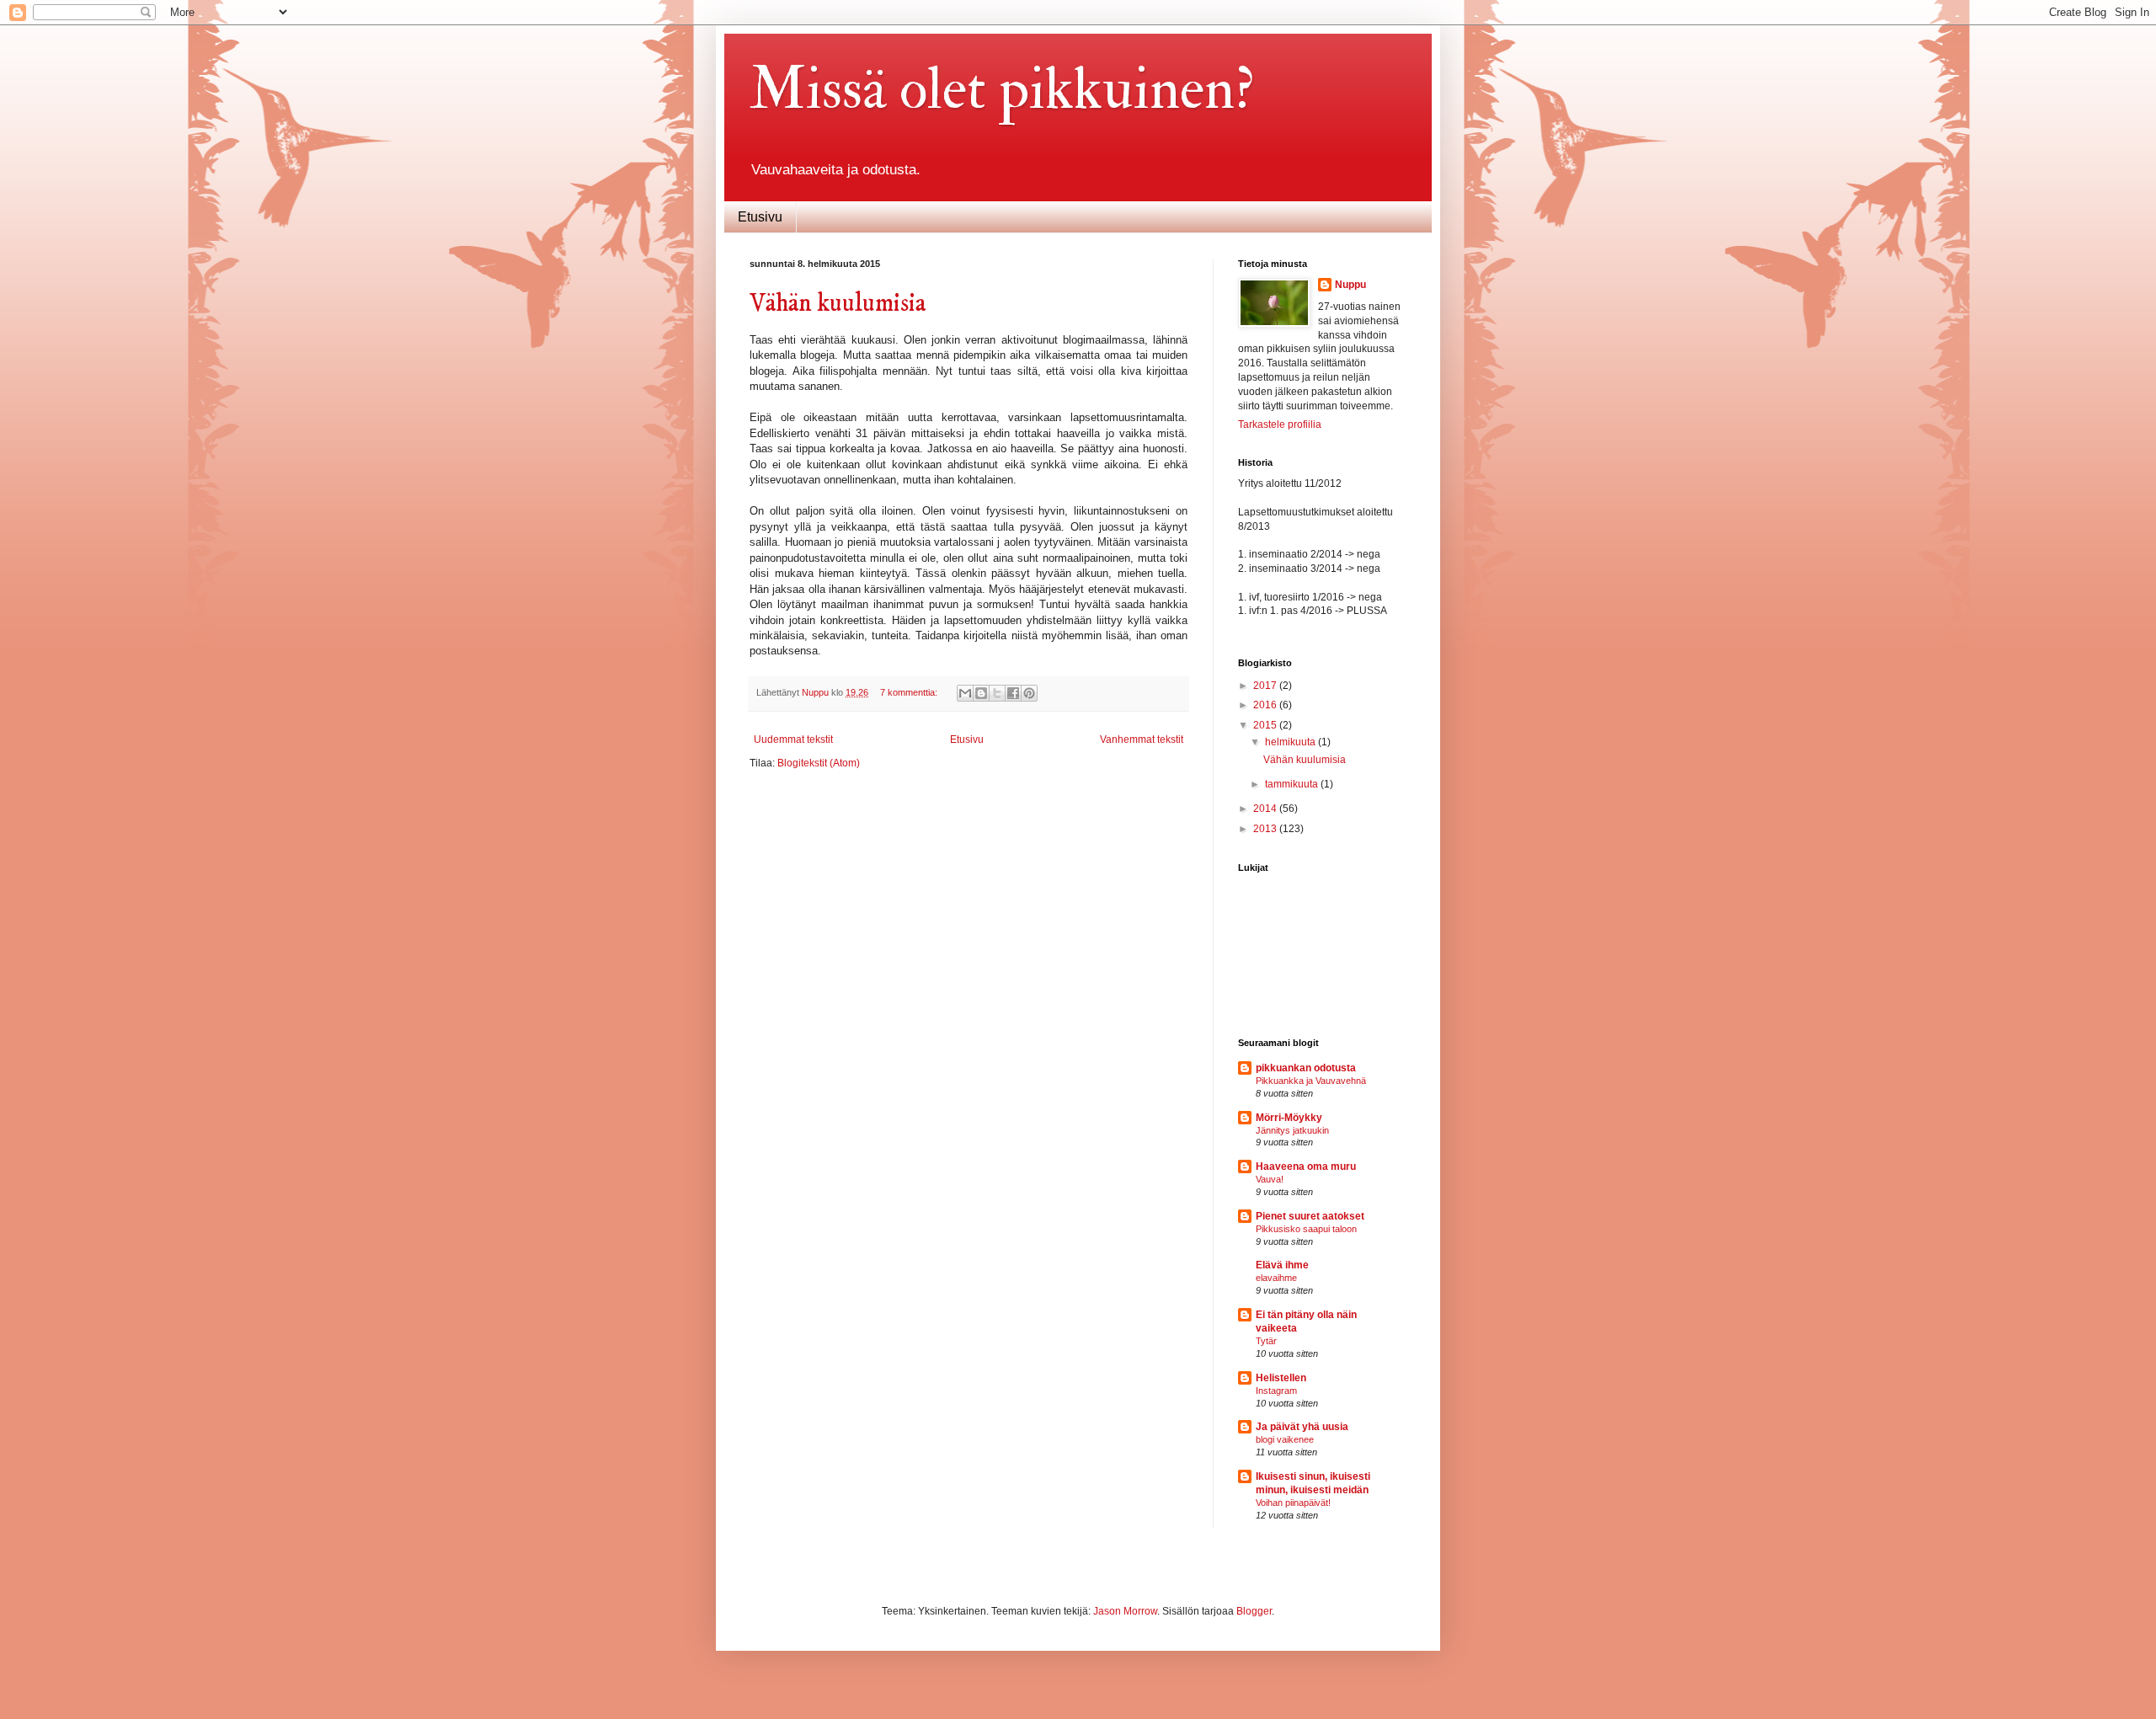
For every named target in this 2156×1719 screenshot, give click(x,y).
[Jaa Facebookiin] (1013, 693)
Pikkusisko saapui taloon (1306, 1229)
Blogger (1254, 1611)
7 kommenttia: (910, 692)
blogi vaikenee (1285, 1439)
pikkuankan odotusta (1306, 1068)
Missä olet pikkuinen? (1002, 89)
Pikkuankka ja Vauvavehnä (1311, 1081)
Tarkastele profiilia (1280, 424)
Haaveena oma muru (1306, 1166)
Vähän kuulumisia (838, 304)
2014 (1266, 809)
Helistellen (1281, 1378)
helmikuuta (1291, 742)
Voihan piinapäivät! (1293, 1503)
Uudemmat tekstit (793, 739)
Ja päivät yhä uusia (1302, 1427)
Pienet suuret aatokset (1310, 1216)
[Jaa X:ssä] (997, 693)
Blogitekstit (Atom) (819, 763)
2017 (1266, 686)
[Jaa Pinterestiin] (1029, 693)
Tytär (1266, 1341)
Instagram (1276, 1391)
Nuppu (1350, 285)
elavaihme (1276, 1278)
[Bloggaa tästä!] (981, 693)
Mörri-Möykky (1289, 1118)
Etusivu (760, 217)
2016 (1266, 705)
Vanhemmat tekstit (1142, 739)
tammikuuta (1293, 784)
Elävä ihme (1282, 1265)
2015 (1266, 725)
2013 (1266, 829)
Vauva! (1270, 1179)
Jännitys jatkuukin (1292, 1130)
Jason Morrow (1125, 1611)
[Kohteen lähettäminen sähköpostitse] (965, 693)
